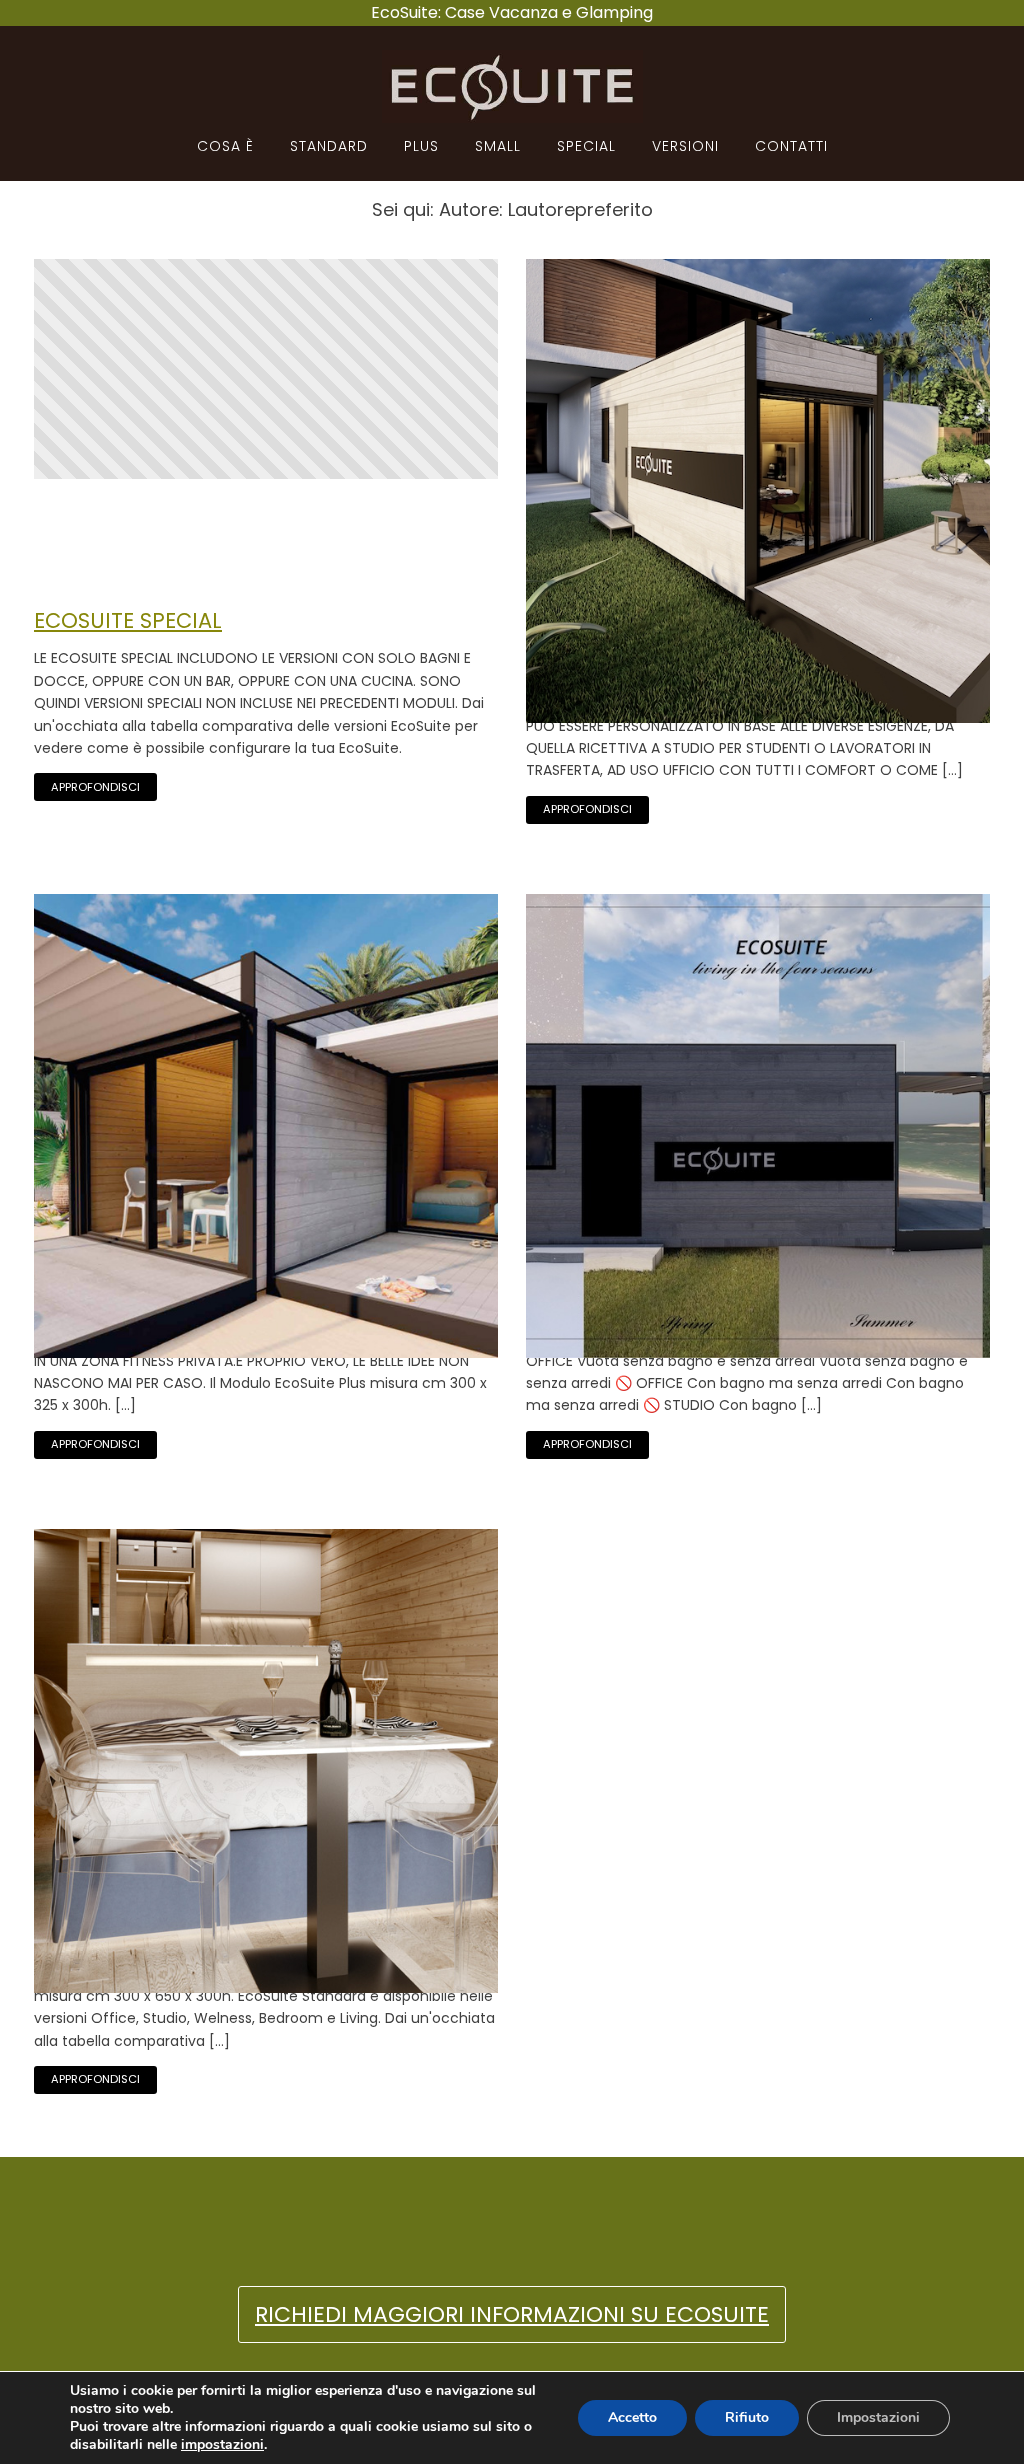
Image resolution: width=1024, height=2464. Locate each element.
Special (586, 146)
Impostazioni (878, 2417)
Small (498, 146)
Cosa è (225, 146)
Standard (329, 146)
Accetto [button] (632, 2417)
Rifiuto (747, 2417)
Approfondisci (95, 787)
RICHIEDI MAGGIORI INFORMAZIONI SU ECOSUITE (512, 2314)
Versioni (685, 146)
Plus (421, 146)
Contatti (791, 146)
